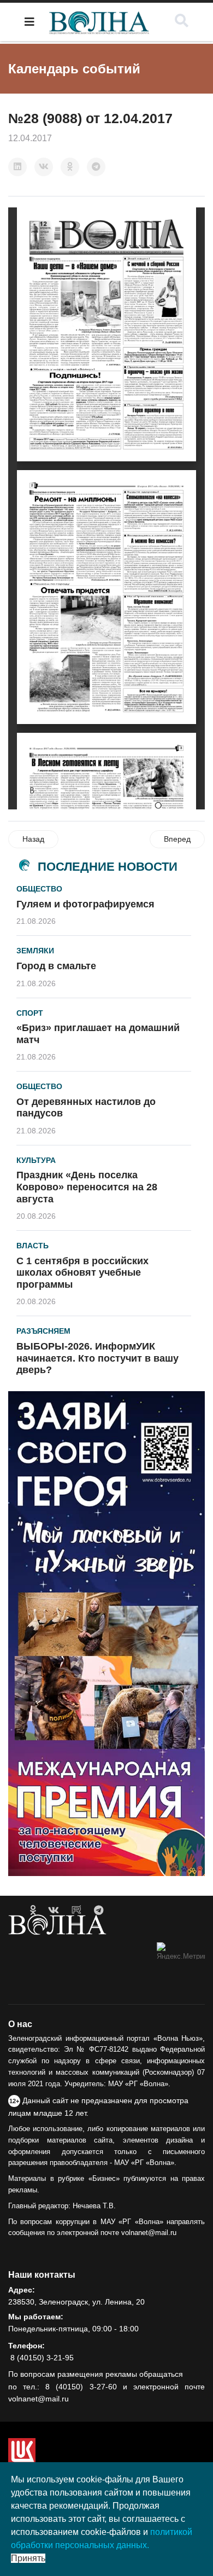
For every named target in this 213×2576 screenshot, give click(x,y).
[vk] (54, 1911)
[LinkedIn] (17, 167)
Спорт (30, 1013)
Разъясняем (43, 1331)
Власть (32, 1246)
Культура (36, 1160)
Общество (39, 889)
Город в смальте (56, 966)
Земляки (35, 951)
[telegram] (99, 1911)
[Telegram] (96, 167)
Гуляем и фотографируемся (85, 904)
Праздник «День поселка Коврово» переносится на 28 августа (87, 1187)
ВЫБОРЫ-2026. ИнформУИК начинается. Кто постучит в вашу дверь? (97, 1358)
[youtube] (76, 1911)
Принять (28, 2558)
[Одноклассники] (70, 167)
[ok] (33, 1911)
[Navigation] (29, 22)
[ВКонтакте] (44, 167)
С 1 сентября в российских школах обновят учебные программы (82, 1273)
